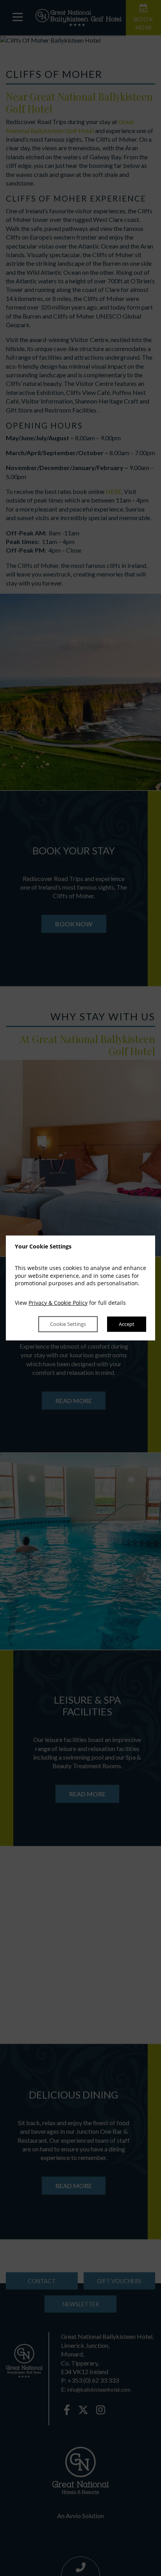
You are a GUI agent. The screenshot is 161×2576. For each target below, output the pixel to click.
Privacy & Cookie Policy (58, 1303)
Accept (127, 1324)
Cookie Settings (68, 1324)
